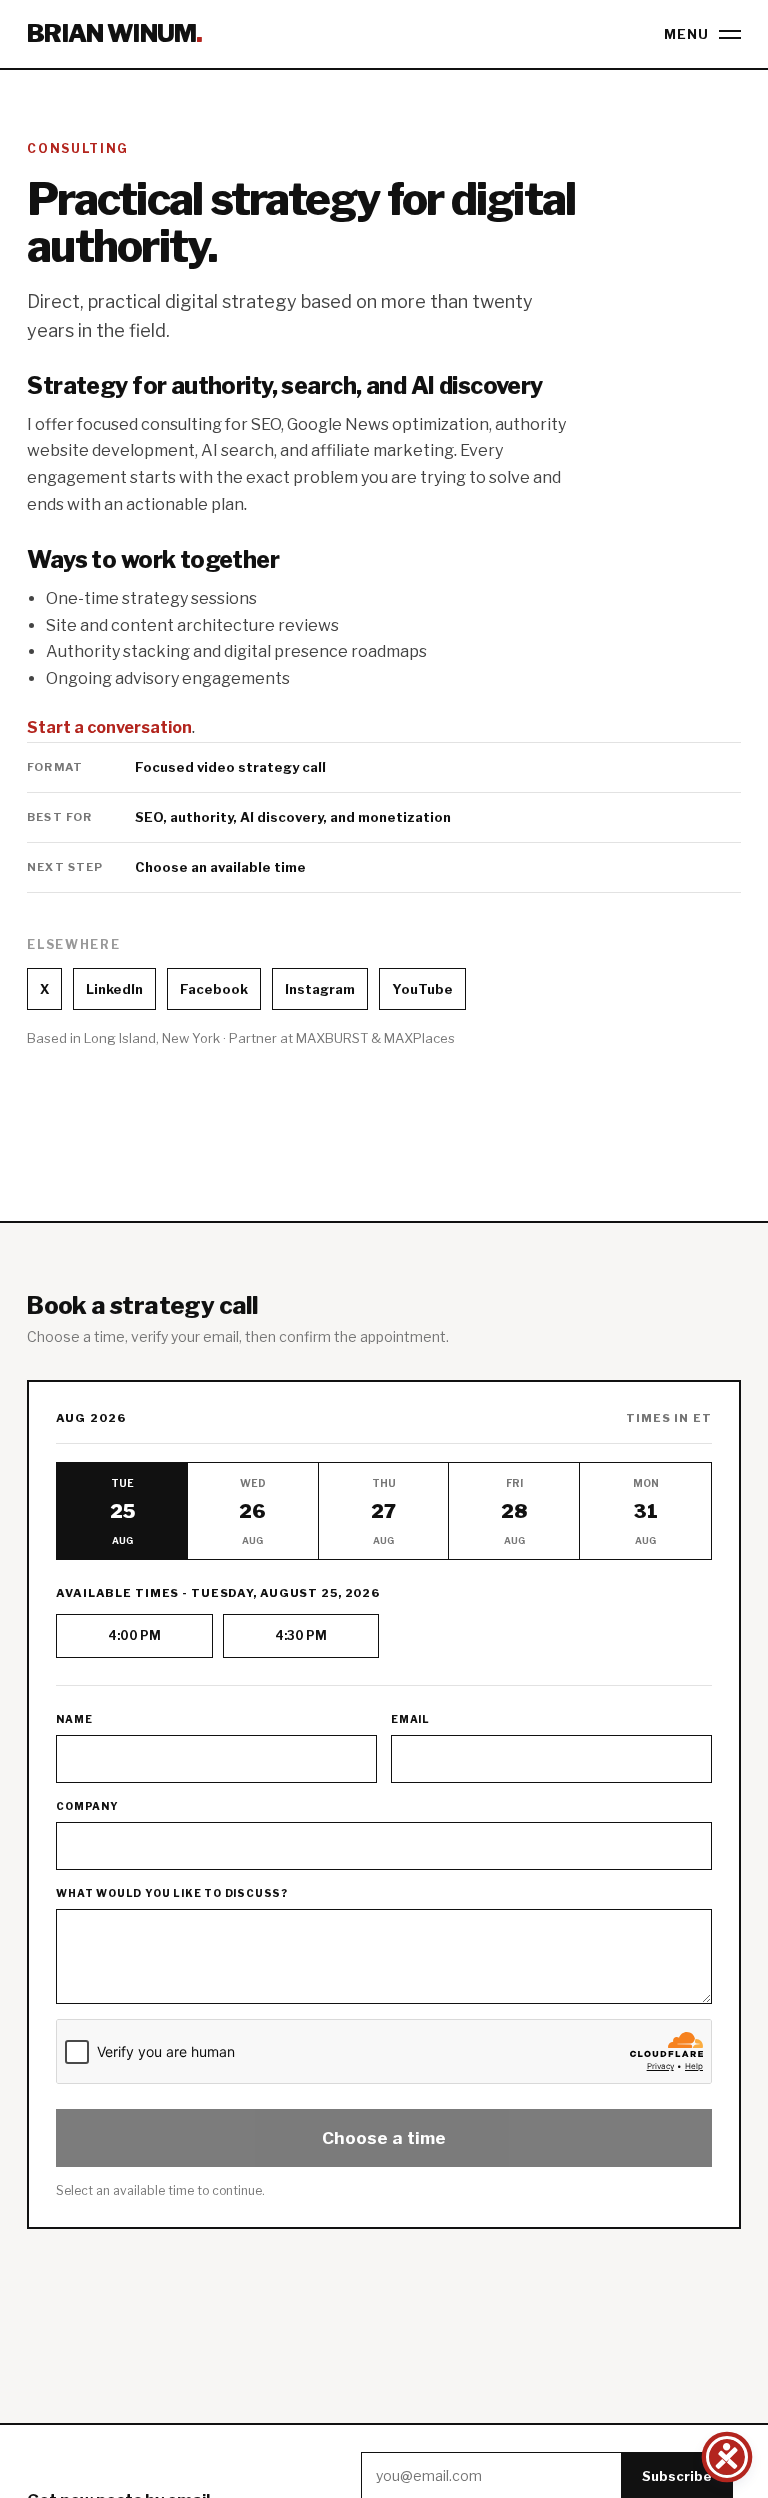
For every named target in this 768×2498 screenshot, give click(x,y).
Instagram (320, 989)
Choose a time (384, 2138)
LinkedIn (114, 989)
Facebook (214, 989)
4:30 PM (301, 1635)
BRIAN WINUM (114, 33)
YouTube (422, 989)
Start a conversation (109, 727)
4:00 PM (134, 1635)
